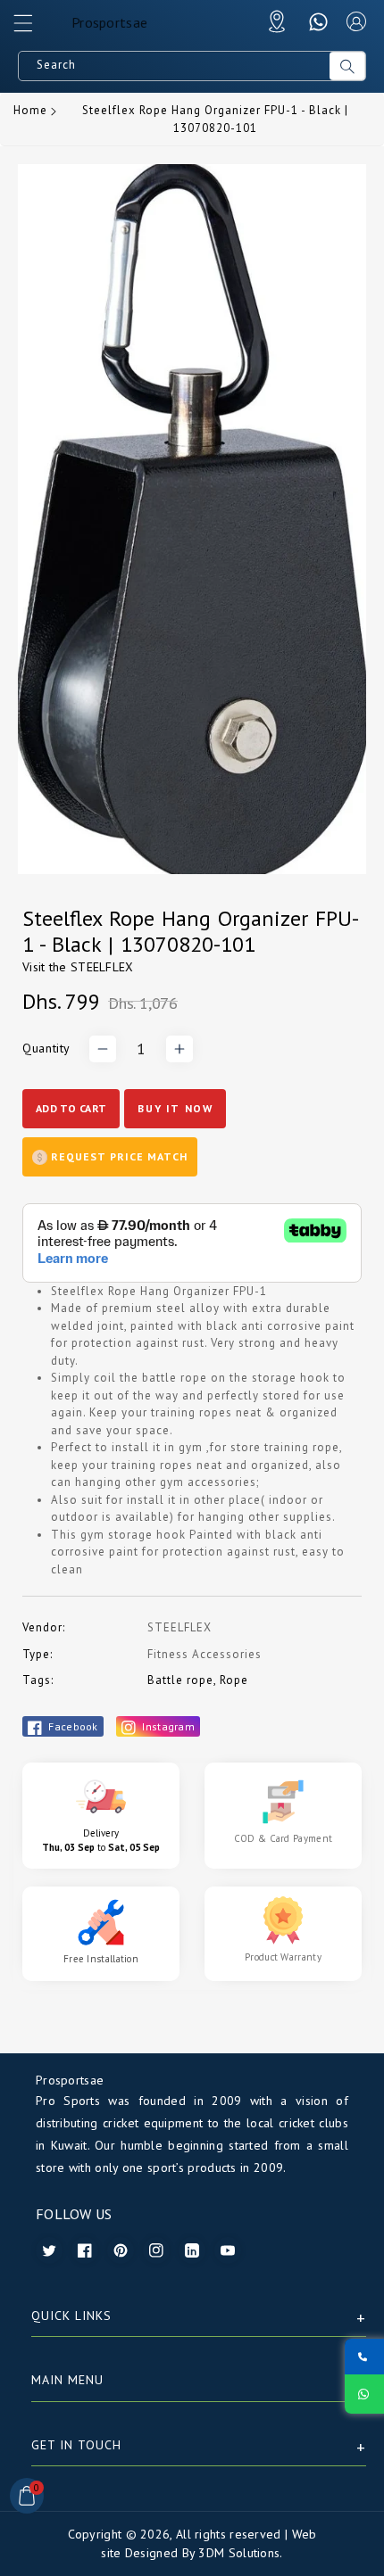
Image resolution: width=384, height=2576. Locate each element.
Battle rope (180, 1680)
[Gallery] (192, 519)
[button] (31, 28)
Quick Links (71, 2316)
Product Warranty (283, 1957)
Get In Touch (76, 2445)
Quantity (46, 1048)
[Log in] (356, 21)
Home (30, 110)
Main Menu (67, 2380)
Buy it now (175, 1108)
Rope (234, 1680)
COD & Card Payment (283, 1838)
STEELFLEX (102, 967)
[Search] (347, 66)
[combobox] (174, 66)
